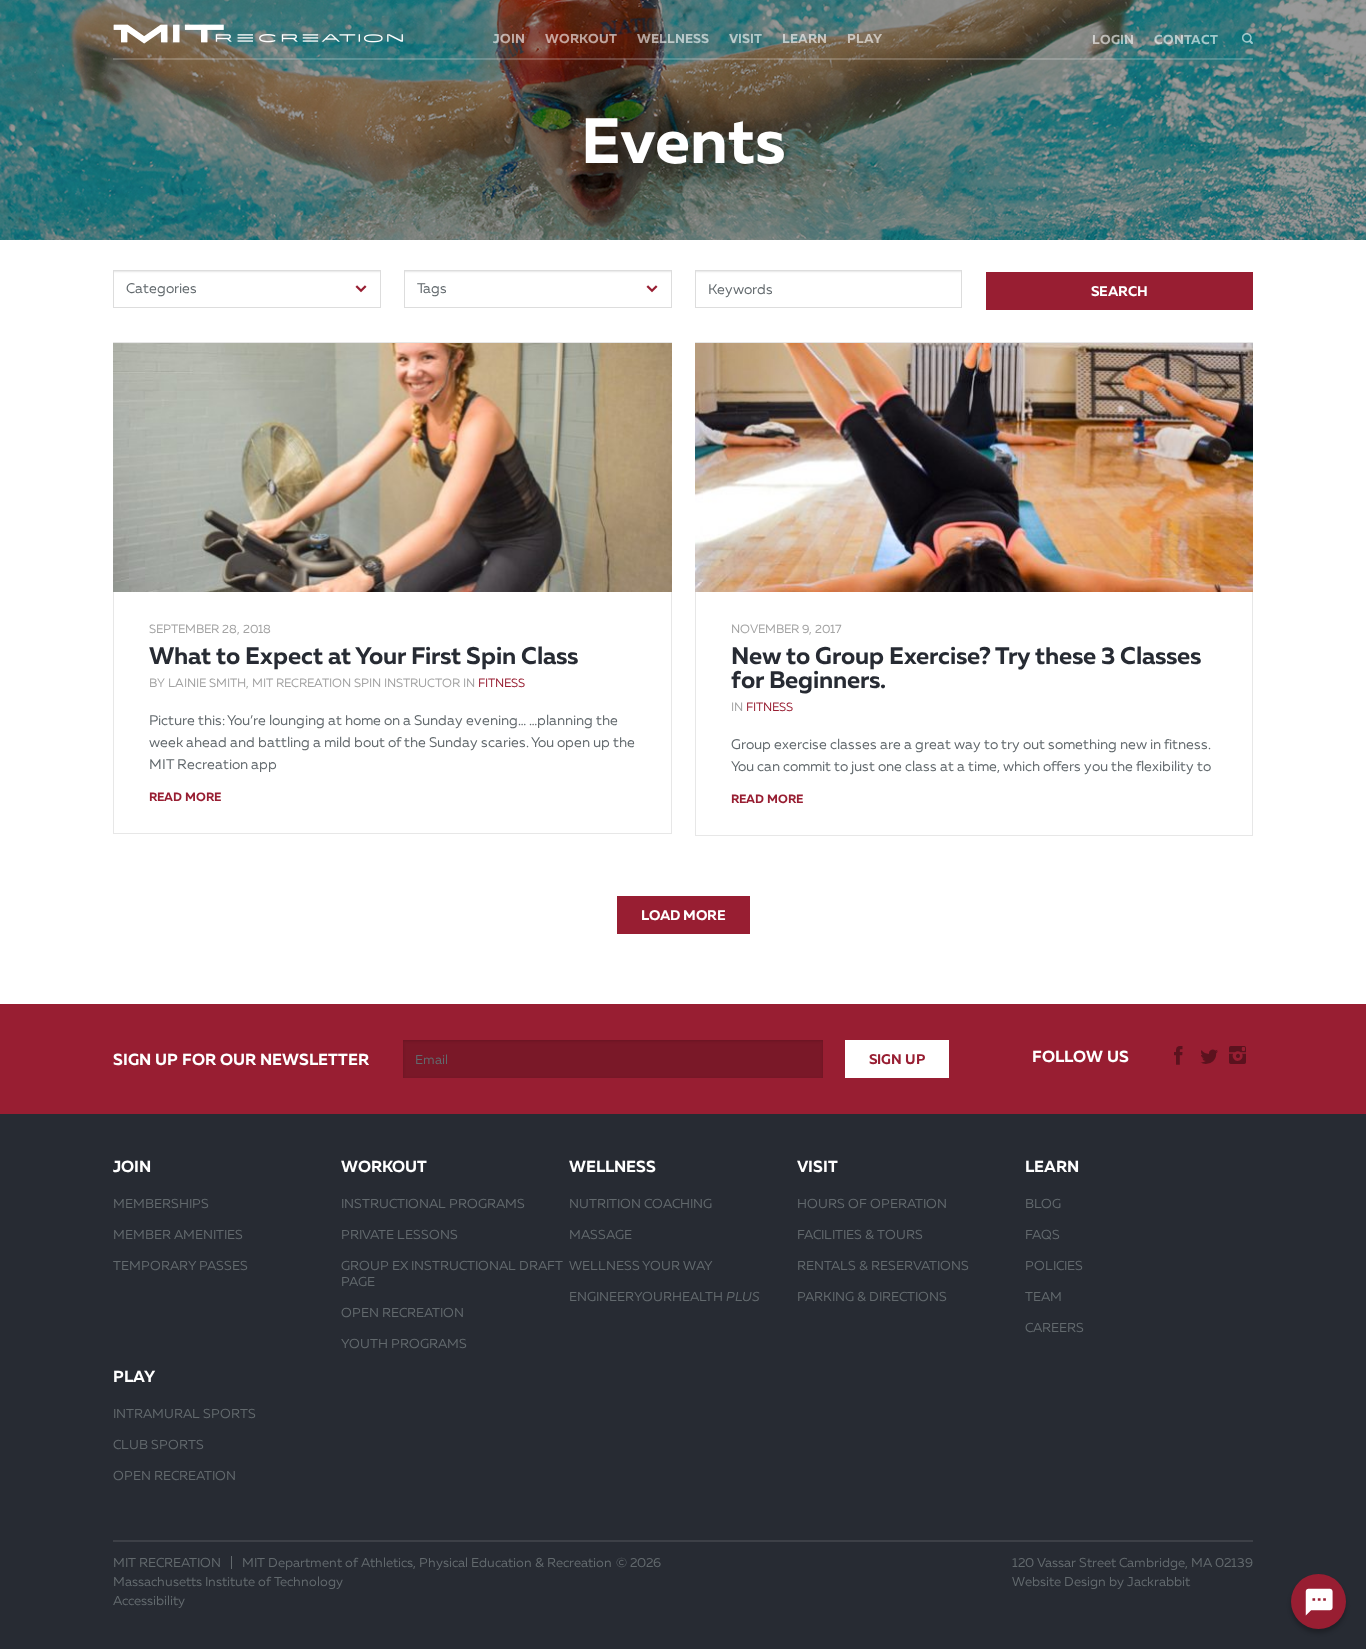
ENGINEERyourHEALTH (664, 1296)
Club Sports (158, 1444)
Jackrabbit (1158, 1581)
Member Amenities (178, 1234)
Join (509, 38)
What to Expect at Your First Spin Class (363, 656)
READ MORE (185, 797)
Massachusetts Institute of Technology (228, 1581)
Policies (1054, 1265)
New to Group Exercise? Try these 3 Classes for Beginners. (966, 668)
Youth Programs (404, 1343)
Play (864, 38)
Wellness (673, 38)
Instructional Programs (433, 1203)
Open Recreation (402, 1312)
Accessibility (149, 1600)
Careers (1054, 1327)
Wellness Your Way (641, 1265)
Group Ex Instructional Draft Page (452, 1273)
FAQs (1042, 1234)
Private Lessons (399, 1234)
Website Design (1059, 1581)
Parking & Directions (872, 1296)
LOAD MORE (683, 915)
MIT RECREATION (167, 1562)
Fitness (501, 683)
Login (1113, 39)
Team (1043, 1296)
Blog (1043, 1203)
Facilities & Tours (860, 1234)
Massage (600, 1234)
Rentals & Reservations (883, 1265)
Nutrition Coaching (640, 1203)
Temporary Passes (180, 1265)
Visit (745, 38)
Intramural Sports (184, 1413)
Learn (804, 38)
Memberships (161, 1203)
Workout (581, 38)
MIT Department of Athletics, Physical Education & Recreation (427, 1562)
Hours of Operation (872, 1203)
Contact (1186, 39)
